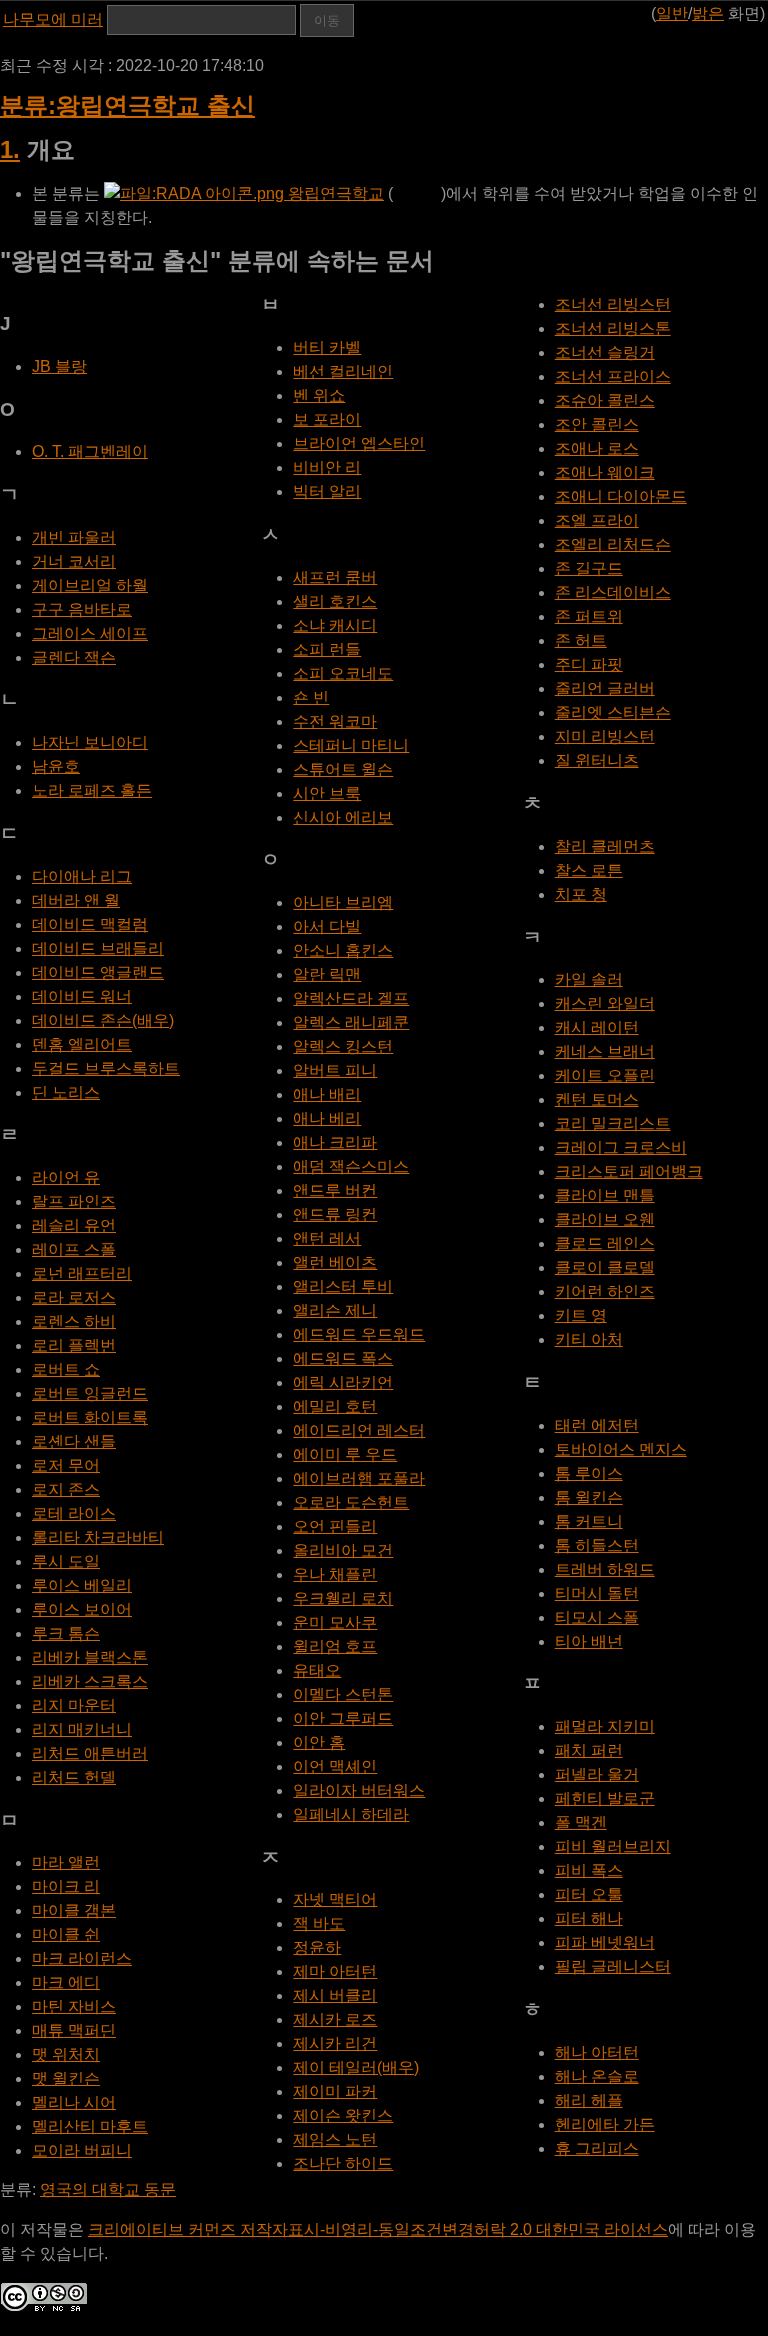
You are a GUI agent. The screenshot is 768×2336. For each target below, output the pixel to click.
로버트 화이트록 (90, 1417)
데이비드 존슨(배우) (103, 1020)
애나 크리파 (335, 1142)
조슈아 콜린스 (605, 400)
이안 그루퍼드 (343, 1718)
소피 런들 (327, 649)
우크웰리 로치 (343, 1598)
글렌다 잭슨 (74, 657)
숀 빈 (311, 697)
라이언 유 (66, 1177)
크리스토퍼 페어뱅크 (629, 1171)
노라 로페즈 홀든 (92, 790)
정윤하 (317, 1947)
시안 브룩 (327, 793)
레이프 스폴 (74, 1249)
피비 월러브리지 (613, 1846)
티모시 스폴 (597, 1617)
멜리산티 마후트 (90, 2126)
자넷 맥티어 (335, 1899)
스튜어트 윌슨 (343, 769)
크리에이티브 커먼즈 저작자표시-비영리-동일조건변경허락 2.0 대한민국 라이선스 (378, 2229)
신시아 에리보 (343, 817)
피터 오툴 (589, 1894)
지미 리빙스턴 (605, 736)
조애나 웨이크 (605, 472)
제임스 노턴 (335, 2139)
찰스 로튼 (589, 870)
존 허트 (581, 640)
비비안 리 (327, 467)
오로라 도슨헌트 (351, 1502)
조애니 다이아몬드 (621, 496)
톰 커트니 (589, 1521)
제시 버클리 (335, 1995)
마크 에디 (66, 1982)
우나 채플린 (335, 1574)
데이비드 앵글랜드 (98, 972)
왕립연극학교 (334, 193)
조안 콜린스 (597, 424)
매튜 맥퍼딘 (74, 2030)
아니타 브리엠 (343, 902)
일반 (672, 13)
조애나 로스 (597, 448)
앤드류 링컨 (335, 1214)
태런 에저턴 (597, 1425)
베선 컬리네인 (343, 371)
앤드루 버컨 (335, 1190)
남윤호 (56, 766)
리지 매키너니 (82, 1729)
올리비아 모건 (343, 1550)
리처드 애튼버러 (90, 1753)
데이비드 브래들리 (98, 948)
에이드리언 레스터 (359, 1430)
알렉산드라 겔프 (351, 998)
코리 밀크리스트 (613, 1123)
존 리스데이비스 (613, 592)
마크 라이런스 (82, 1958)
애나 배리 (327, 1094)
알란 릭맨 (327, 974)
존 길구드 (589, 568)
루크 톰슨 (66, 1633)
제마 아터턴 (335, 1971)
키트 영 (581, 1315)
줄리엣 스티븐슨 (613, 712)
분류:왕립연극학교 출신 (127, 105)
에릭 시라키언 (343, 1382)
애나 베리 (327, 1118)
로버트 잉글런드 (90, 1393)
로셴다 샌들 (74, 1441)
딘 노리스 (66, 1092)
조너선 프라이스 (613, 376)
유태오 (317, 1670)
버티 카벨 (327, 347)
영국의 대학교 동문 (108, 2189)
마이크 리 (66, 1886)
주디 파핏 (589, 664)
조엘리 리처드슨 (613, 544)
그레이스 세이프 (90, 633)
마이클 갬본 (74, 1910)
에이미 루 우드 (345, 1454)
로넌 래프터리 (82, 1273)
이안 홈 (319, 1742)
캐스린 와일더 (605, 1003)
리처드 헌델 (74, 1777)
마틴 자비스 (74, 2006)
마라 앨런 (66, 1862)
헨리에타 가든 (605, 2124)
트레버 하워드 (605, 1569)
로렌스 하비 (74, 1321)
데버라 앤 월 (76, 900)
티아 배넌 (589, 1641)
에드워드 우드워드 (359, 1334)
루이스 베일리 (82, 1585)
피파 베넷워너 (605, 1942)
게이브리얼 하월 (90, 585)
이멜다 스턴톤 (343, 1694)
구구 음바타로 (82, 609)
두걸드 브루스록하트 (106, 1068)
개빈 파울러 (74, 537)
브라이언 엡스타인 (359, 443)
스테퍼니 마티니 (351, 745)
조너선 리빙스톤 (613, 328)
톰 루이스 (589, 1473)
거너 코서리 (74, 561)
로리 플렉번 (74, 1345)
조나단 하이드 (343, 2163)
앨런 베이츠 (335, 1262)
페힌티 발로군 (605, 1798)
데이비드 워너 (82, 996)
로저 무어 (66, 1465)
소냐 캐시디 (335, 625)
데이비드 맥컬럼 (90, 924)
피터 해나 (589, 1918)
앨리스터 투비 (343, 1286)
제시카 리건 (335, 2043)
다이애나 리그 (82, 876)
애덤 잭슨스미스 (351, 1166)
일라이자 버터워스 (359, 1790)
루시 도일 (66, 1561)
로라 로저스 (74, 1297)
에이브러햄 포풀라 (359, 1478)
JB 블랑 (59, 366)
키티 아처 (589, 1339)
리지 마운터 (74, 1705)
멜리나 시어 (74, 2102)
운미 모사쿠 (335, 1622)
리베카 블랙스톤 (90, 1657)
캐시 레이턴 (597, 1027)
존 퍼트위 (589, 616)
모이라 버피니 (82, 2150)
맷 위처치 (66, 2054)
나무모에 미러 (53, 19)
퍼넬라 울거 (597, 1774)
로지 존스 (66, 1489)
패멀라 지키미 (605, 1726)
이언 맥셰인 (335, 1766)
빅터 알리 (327, 491)
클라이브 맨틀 (605, 1195)
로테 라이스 (74, 1513)
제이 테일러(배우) (356, 2067)
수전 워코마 (335, 721)
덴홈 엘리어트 (82, 1044)
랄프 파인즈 (74, 1201)
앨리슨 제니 (335, 1310)
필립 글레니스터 (613, 1966)
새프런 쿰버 (335, 577)
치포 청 (581, 894)
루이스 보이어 (82, 1609)
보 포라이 (327, 419)
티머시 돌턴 (597, 1593)
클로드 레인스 (605, 1243)
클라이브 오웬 (605, 1219)
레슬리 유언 (74, 1225)
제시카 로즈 (335, 2019)
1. (10, 149)
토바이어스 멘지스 (621, 1449)
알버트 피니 (335, 1070)
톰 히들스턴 (597, 1545)
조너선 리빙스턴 (613, 304)
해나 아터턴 (597, 2052)
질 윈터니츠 (597, 760)
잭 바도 (319, 1923)
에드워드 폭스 (343, 1358)
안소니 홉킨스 (343, 950)
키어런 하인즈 (605, 1291)
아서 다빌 (327, 926)
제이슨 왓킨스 (343, 2115)
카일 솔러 (589, 979)
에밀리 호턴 (335, 1406)
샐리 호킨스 (335, 601)
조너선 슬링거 (605, 352)
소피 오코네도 (343, 673)
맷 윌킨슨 (66, 2078)
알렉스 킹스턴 (343, 1046)
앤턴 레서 (327, 1238)
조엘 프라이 (597, 520)
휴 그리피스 (597, 2148)
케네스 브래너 (605, 1051)
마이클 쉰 (66, 1934)
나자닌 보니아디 (90, 742)
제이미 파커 (335, 2091)
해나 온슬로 (597, 2076)
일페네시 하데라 (351, 1814)
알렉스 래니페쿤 (351, 1022)
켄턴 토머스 (597, 1099)
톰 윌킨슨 (589, 1497)
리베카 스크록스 (90, 1681)
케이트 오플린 (605, 1075)
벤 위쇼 (319, 395)
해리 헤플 (589, 2100)
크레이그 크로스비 (621, 1147)
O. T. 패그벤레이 (90, 451)
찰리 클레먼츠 (605, 846)
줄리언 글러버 (605, 688)
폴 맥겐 (581, 1822)
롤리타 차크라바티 (98, 1537)
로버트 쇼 (66, 1369)
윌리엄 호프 (335, 1646)
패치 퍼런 (589, 1750)
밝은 (708, 13)
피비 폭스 (589, 1870)
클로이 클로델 (605, 1267)
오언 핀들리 (335, 1526)
